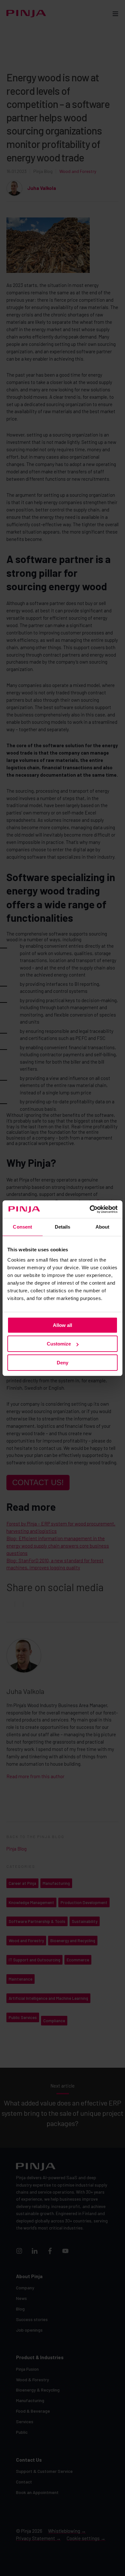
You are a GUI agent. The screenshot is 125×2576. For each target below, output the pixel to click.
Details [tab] (63, 1227)
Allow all (63, 1325)
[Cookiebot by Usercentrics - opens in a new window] (90, 1209)
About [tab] (103, 1227)
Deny (63, 1363)
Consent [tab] (22, 1227)
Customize (59, 1344)
